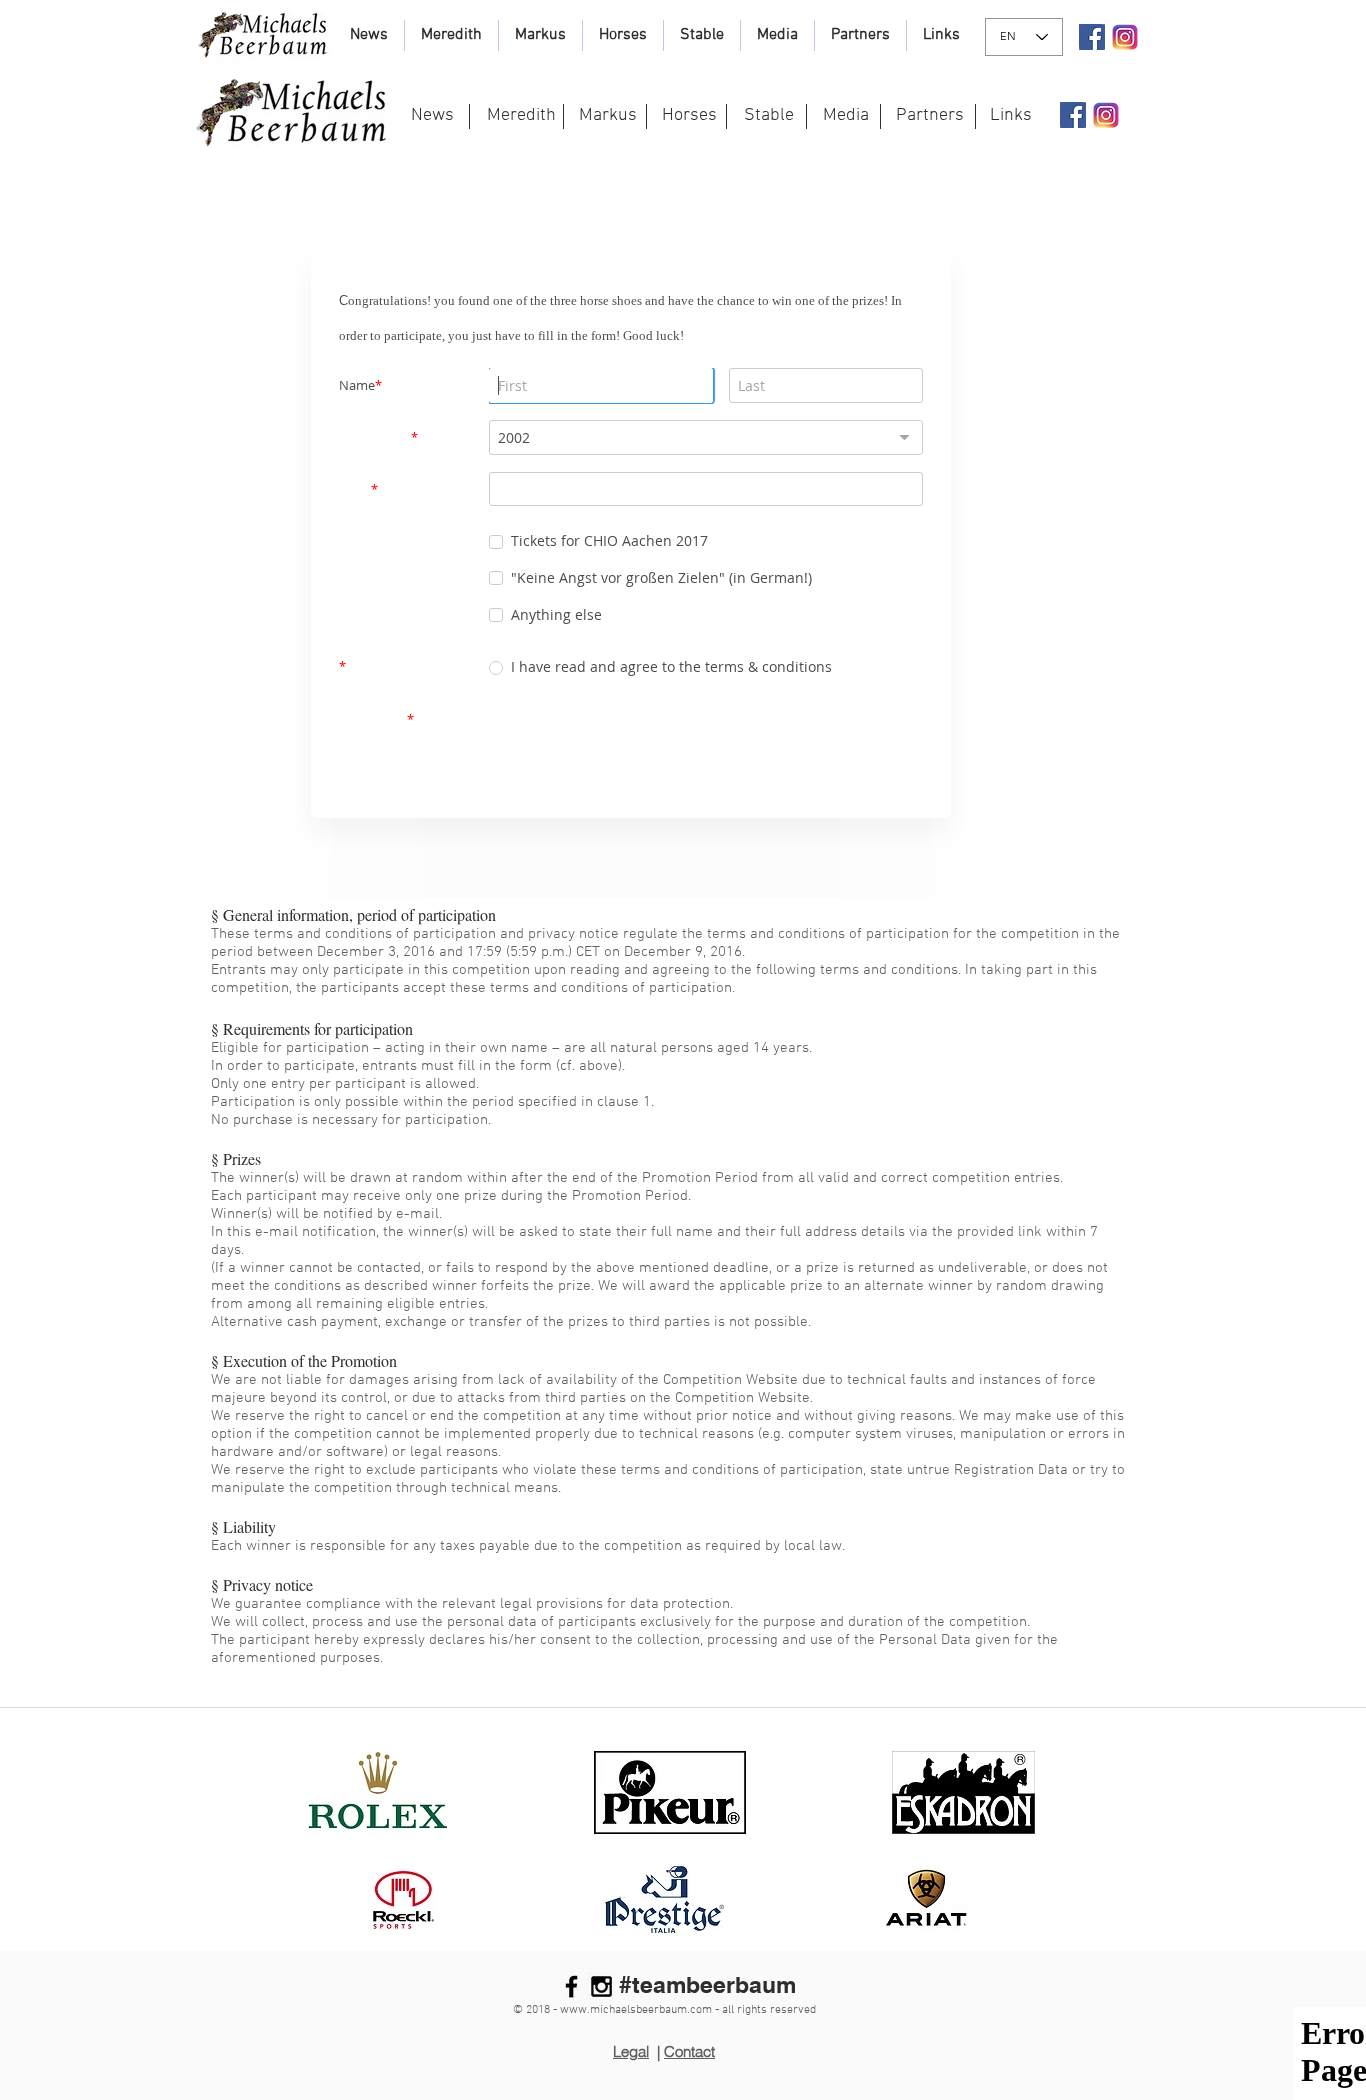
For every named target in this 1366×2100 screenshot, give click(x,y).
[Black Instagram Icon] (601, 1980)
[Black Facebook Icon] (571, 1980)
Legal (631, 2045)
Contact (689, 2045)
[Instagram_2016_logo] (1125, 37)
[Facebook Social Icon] (1092, 37)
